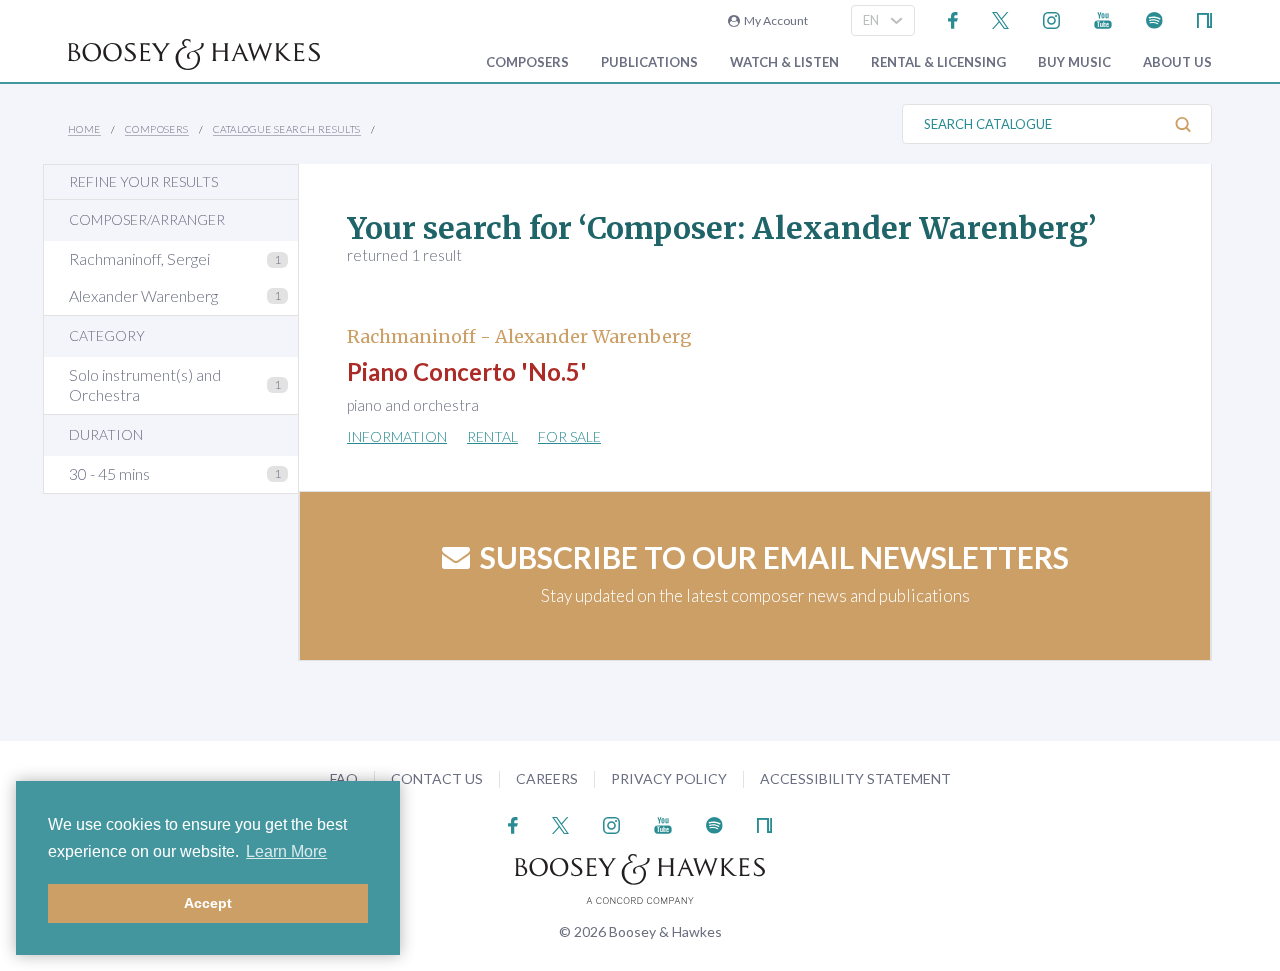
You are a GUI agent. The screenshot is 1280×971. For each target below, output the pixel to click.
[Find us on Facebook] (953, 18)
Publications (649, 62)
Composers (527, 62)
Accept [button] (208, 903)
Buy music (1074, 62)
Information (397, 436)
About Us (1177, 62)
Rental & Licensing (938, 62)
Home (84, 129)
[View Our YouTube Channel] (1103, 18)
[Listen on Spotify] (1154, 18)
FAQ (344, 778)
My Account (774, 20)
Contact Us (437, 778)
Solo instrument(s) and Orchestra (145, 385)
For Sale (569, 436)
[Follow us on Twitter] (1000, 18)
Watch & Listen (784, 62)
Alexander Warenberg (143, 295)
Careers (547, 778)
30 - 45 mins (109, 473)
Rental (492, 436)
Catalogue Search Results (287, 129)
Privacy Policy (669, 778)
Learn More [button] (286, 851)
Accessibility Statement (855, 778)
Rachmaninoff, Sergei (139, 258)
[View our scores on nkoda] (1204, 18)
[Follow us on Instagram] (1051, 18)
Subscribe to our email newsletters (774, 557)
